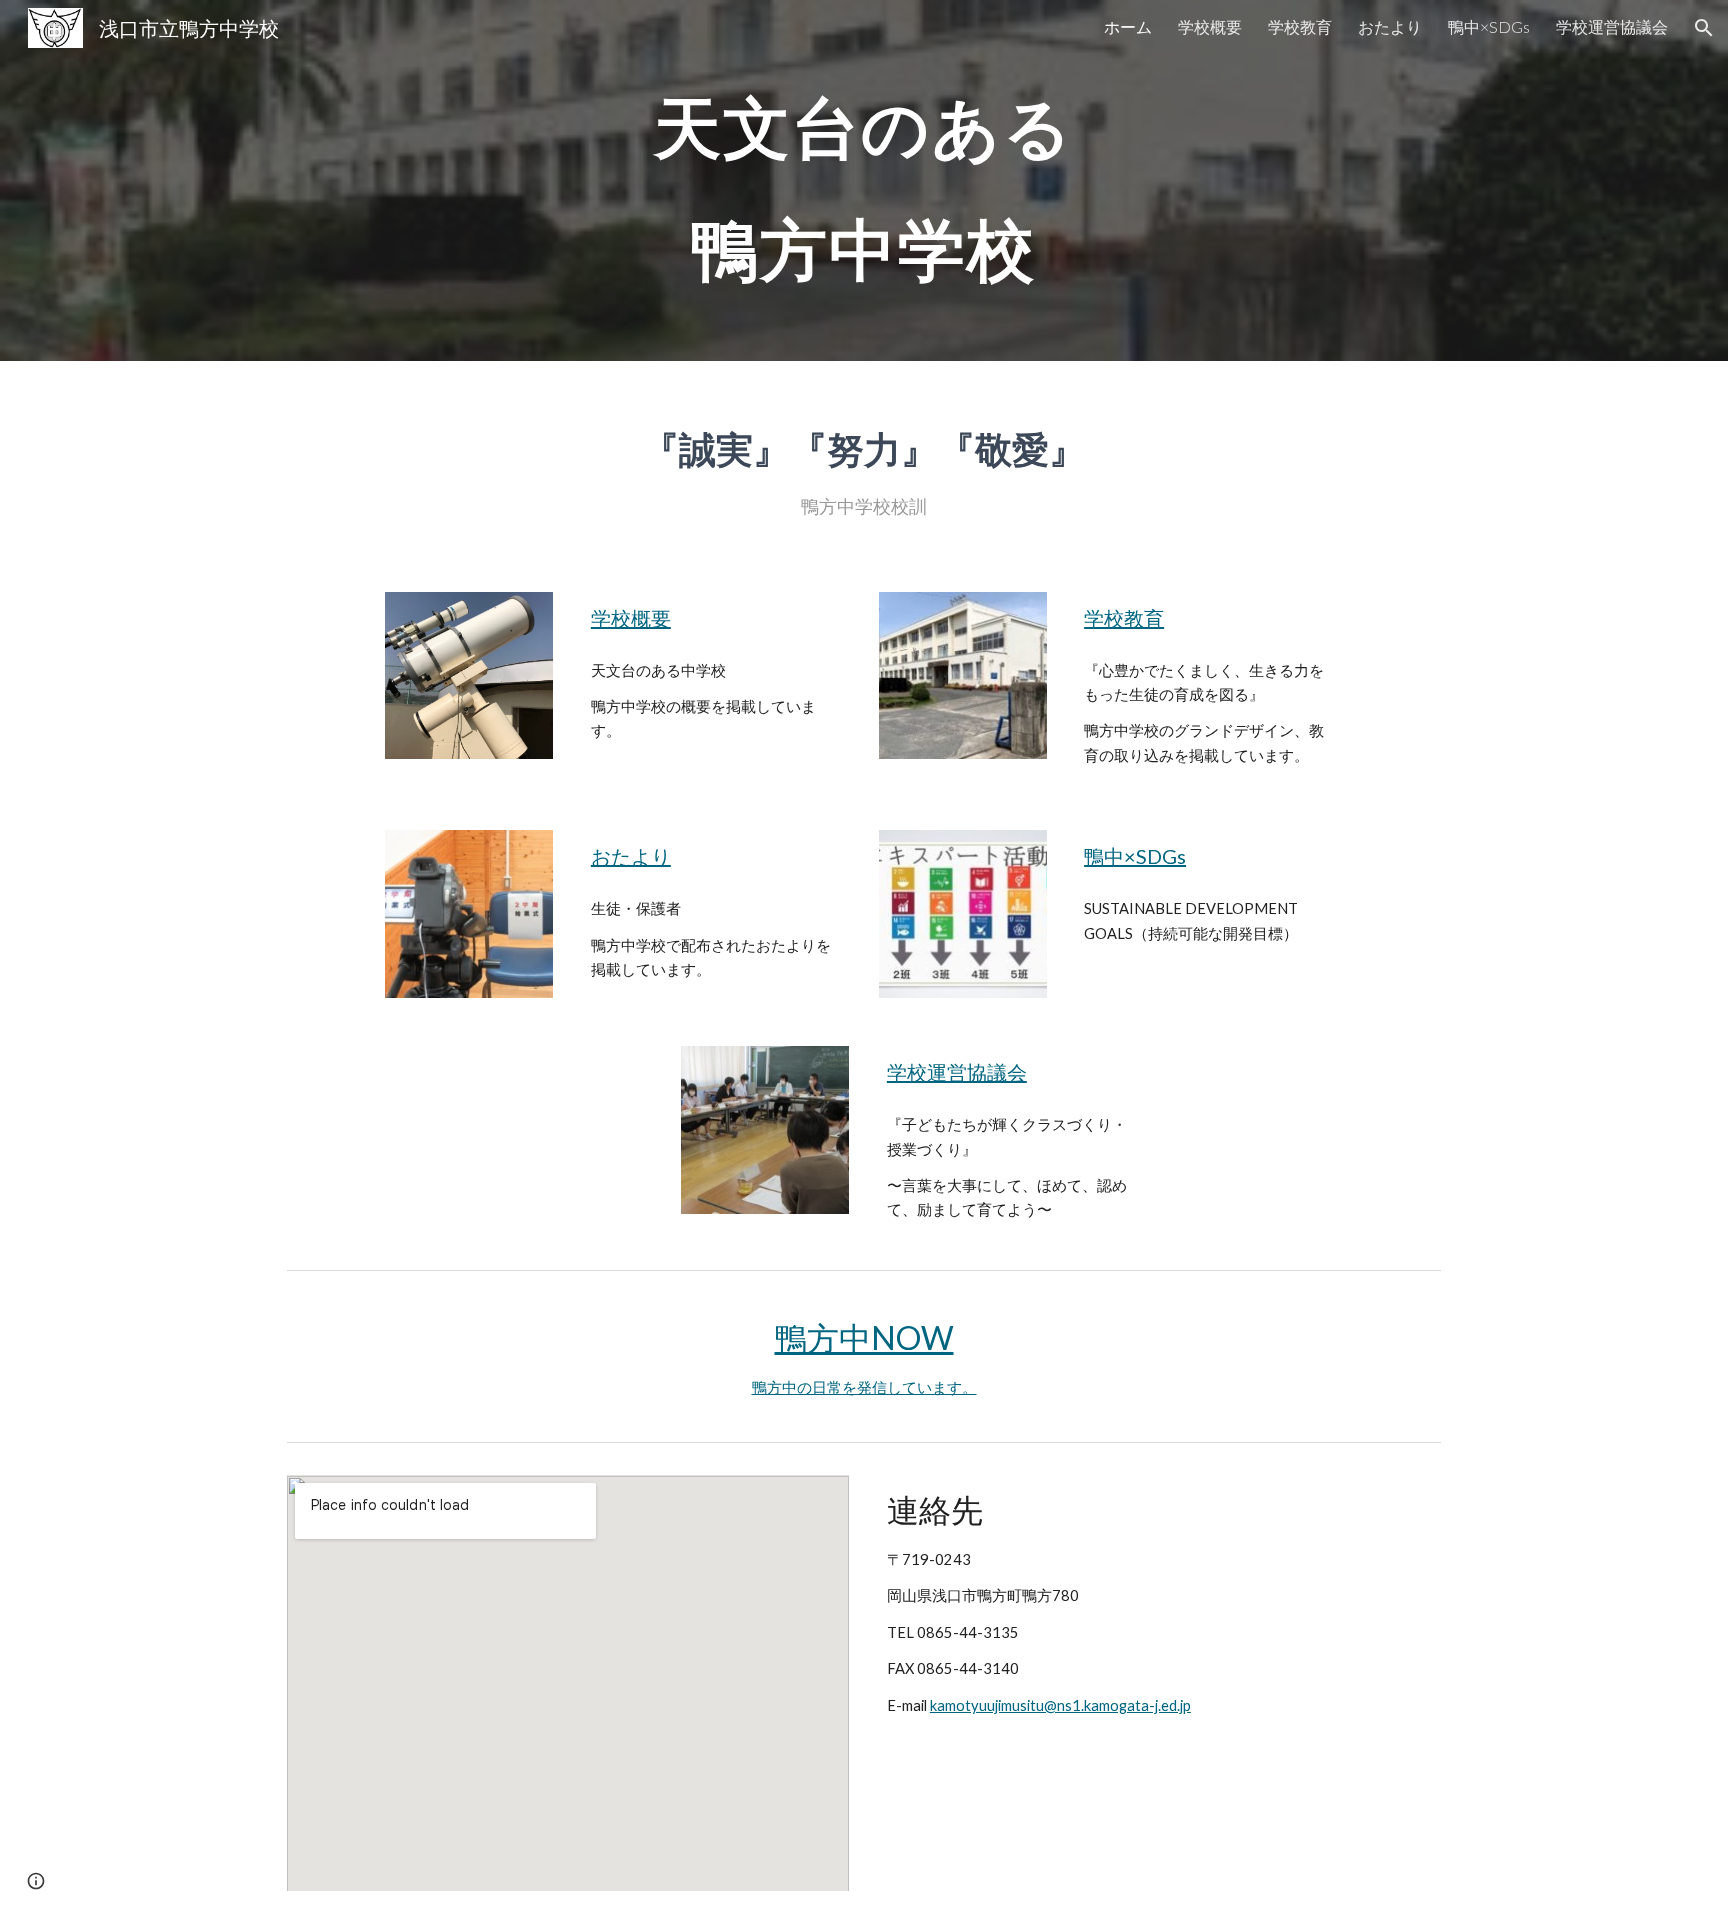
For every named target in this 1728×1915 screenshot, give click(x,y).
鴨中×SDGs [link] (1489, 26)
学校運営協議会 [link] (1612, 26)
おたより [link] (1390, 26)
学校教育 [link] (1300, 26)
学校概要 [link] (1210, 26)
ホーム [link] (1128, 26)
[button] (1704, 28)
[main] (864, 180)
